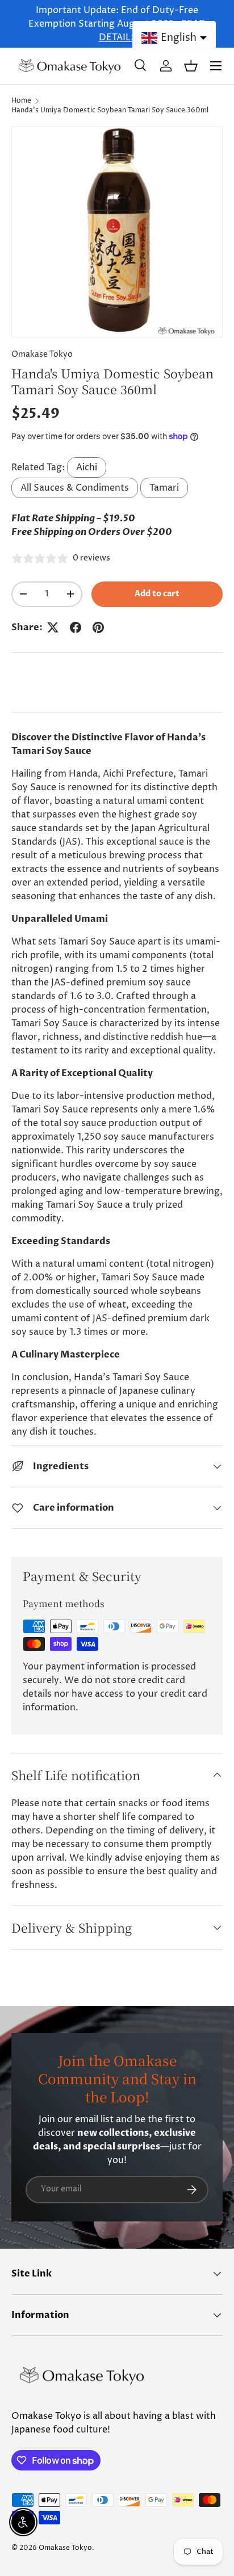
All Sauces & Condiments (75, 488)
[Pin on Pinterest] (98, 627)
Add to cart (157, 594)
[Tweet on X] (53, 627)
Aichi (87, 467)
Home (21, 101)
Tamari (164, 488)
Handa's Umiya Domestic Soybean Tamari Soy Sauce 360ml (110, 110)
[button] (191, 66)
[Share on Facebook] (76, 627)
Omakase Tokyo (42, 355)
